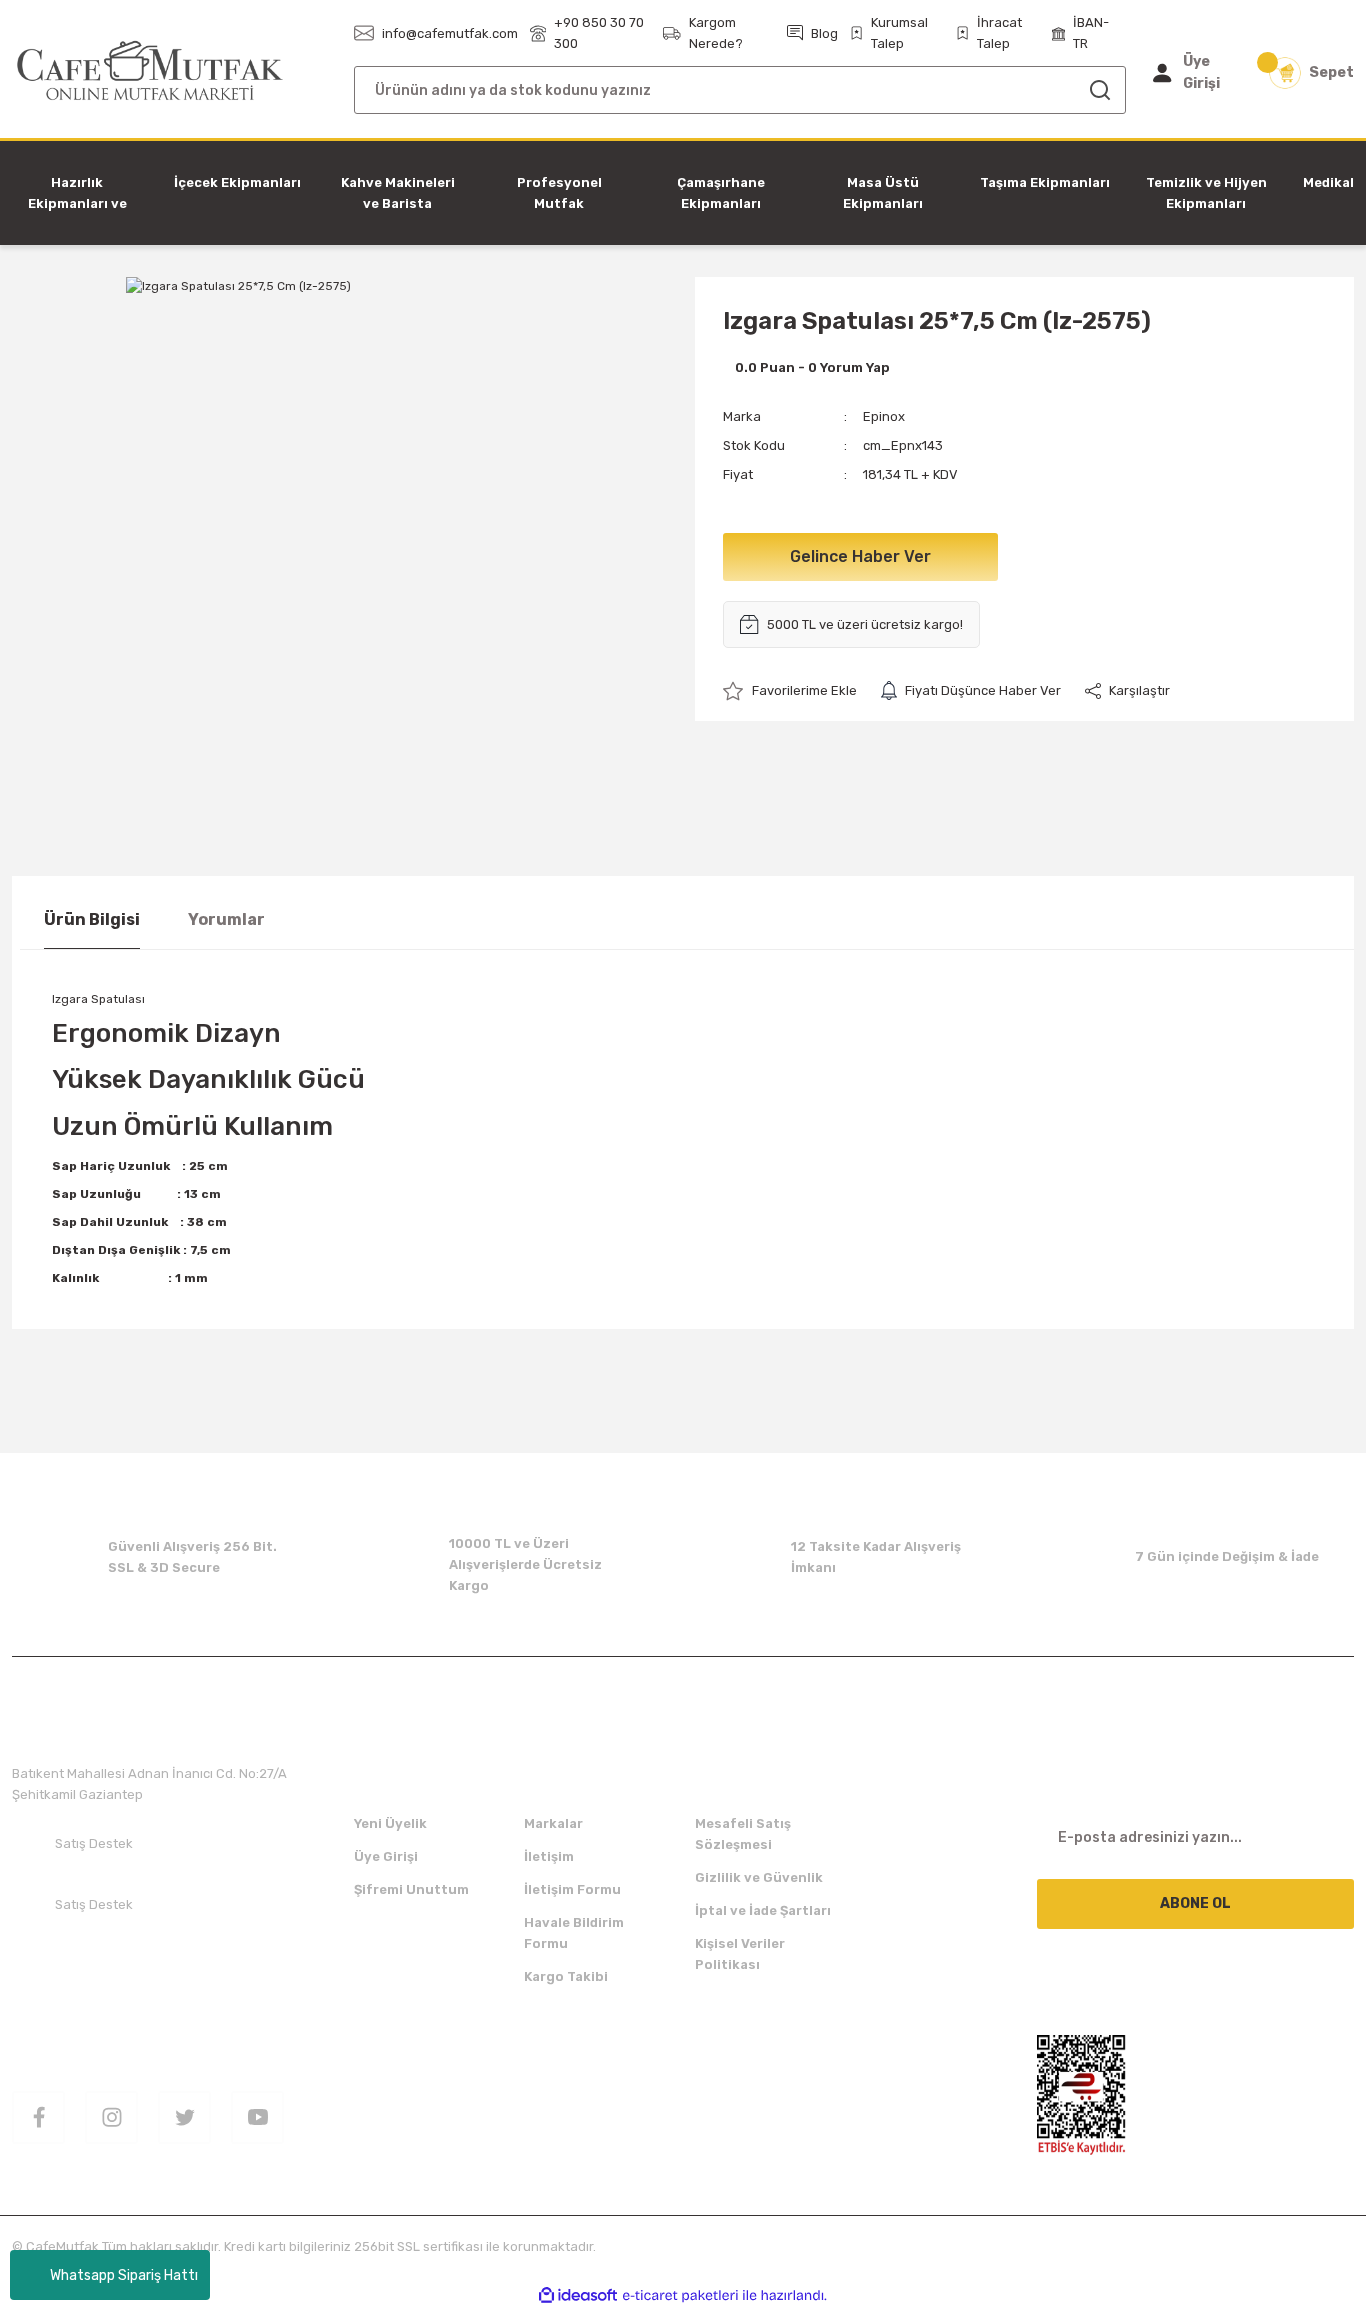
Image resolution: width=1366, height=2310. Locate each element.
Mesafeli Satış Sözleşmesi (743, 1834)
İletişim (549, 1856)
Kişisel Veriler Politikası (740, 1954)
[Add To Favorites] (790, 690)
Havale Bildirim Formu (574, 1933)
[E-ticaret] (680, 2296)
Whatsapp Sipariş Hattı (124, 2275)
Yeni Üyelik (390, 1823)
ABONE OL (1195, 1903)
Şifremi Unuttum (411, 1889)
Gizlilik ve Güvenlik (759, 1877)
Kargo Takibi (566, 1976)
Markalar (553, 1823)
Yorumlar (226, 919)
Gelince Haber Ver (860, 556)
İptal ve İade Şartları (763, 1910)
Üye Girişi (386, 1856)
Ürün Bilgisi (92, 919)
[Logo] (150, 71)
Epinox (884, 416)
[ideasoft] (578, 2295)
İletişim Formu (572, 1889)
